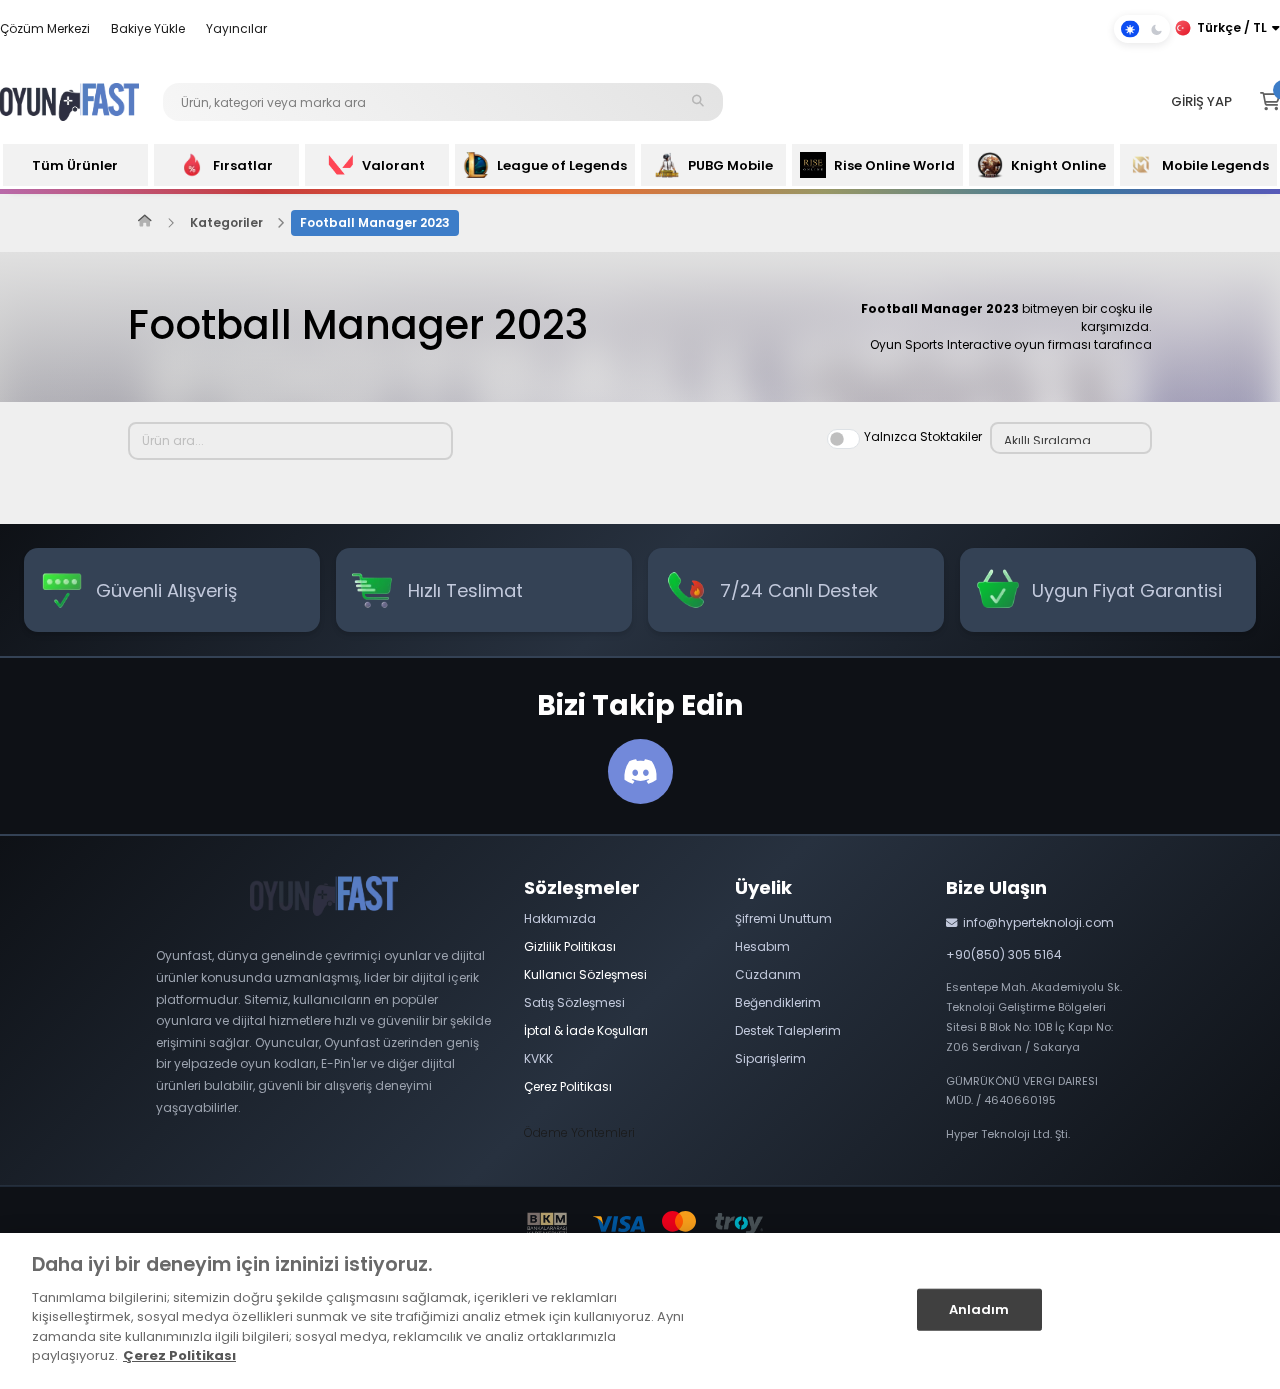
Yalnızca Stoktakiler (923, 436)
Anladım (979, 1309)
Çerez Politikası (179, 1355)
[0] (1270, 102)
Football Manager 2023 (375, 222)
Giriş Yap (1201, 101)
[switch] (843, 439)
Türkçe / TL (1232, 27)
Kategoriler (226, 222)
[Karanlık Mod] (1142, 29)
